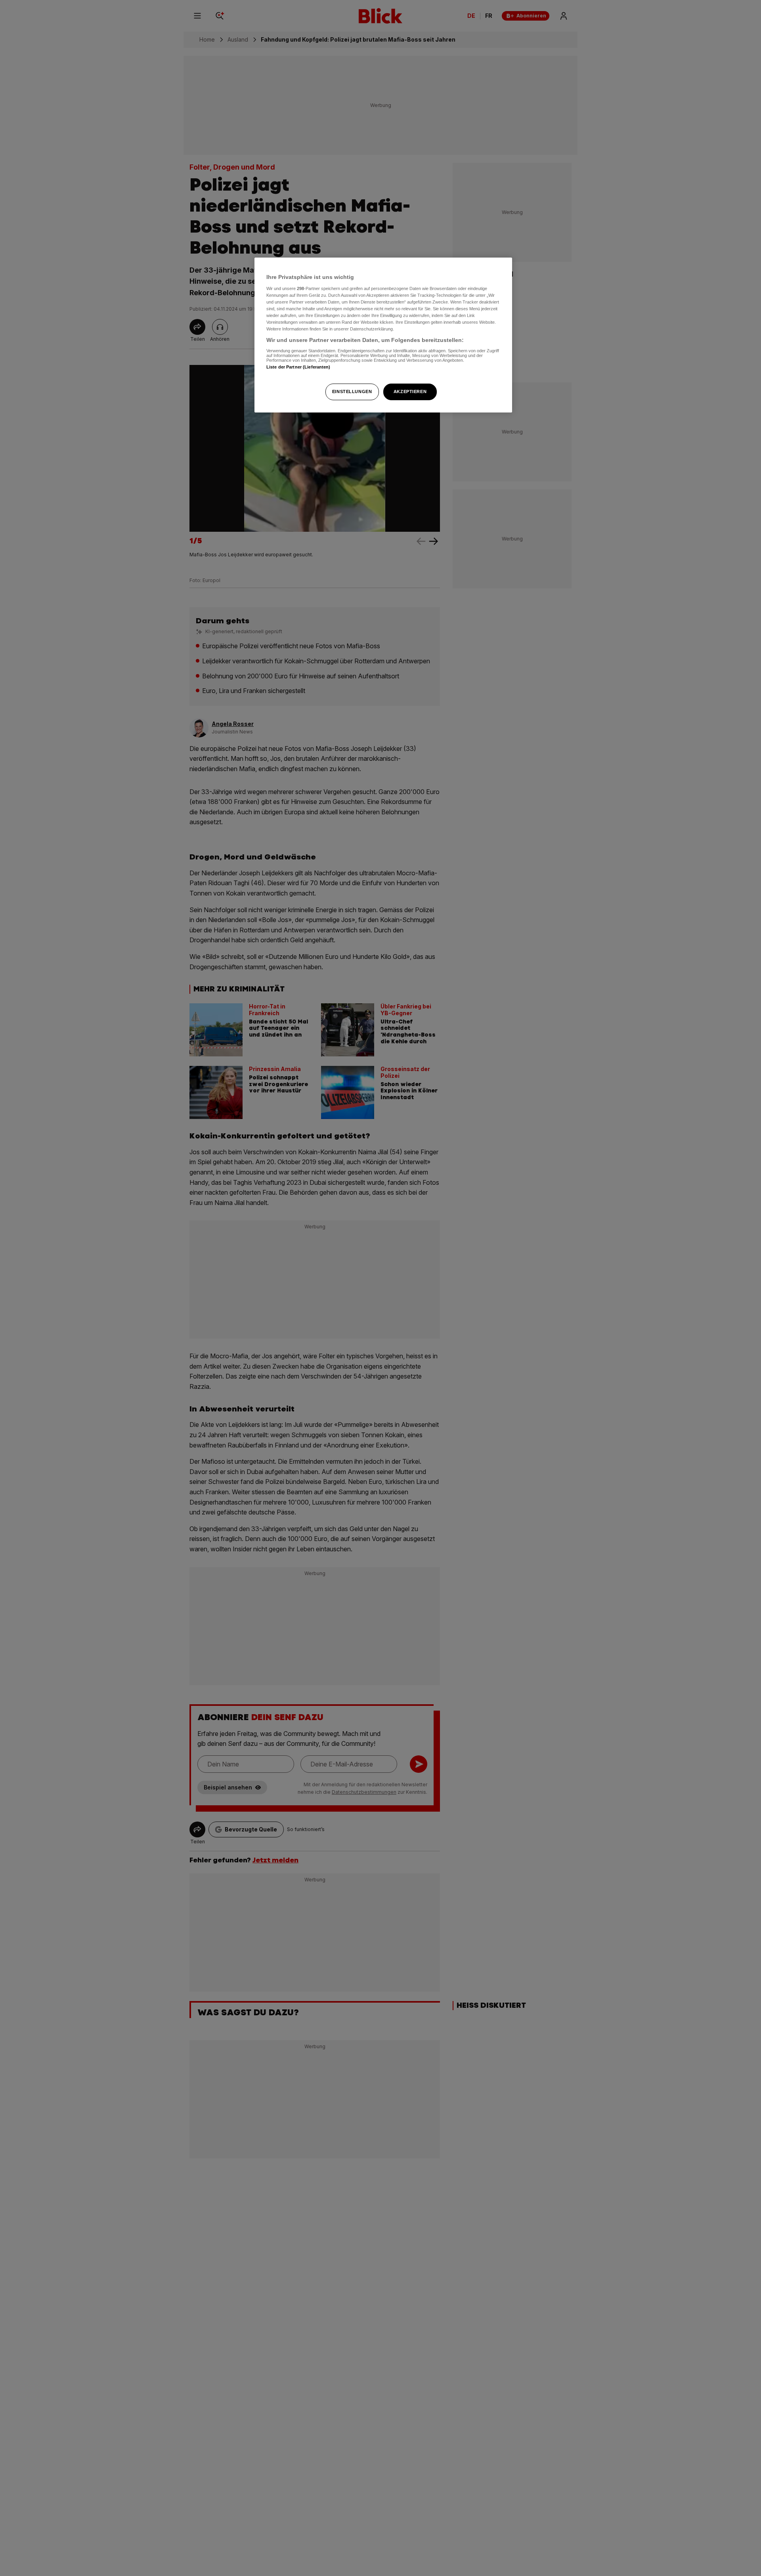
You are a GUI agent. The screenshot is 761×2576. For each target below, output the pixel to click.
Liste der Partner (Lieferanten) (298, 367)
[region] (383, 335)
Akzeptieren (410, 391)
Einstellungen (352, 391)
